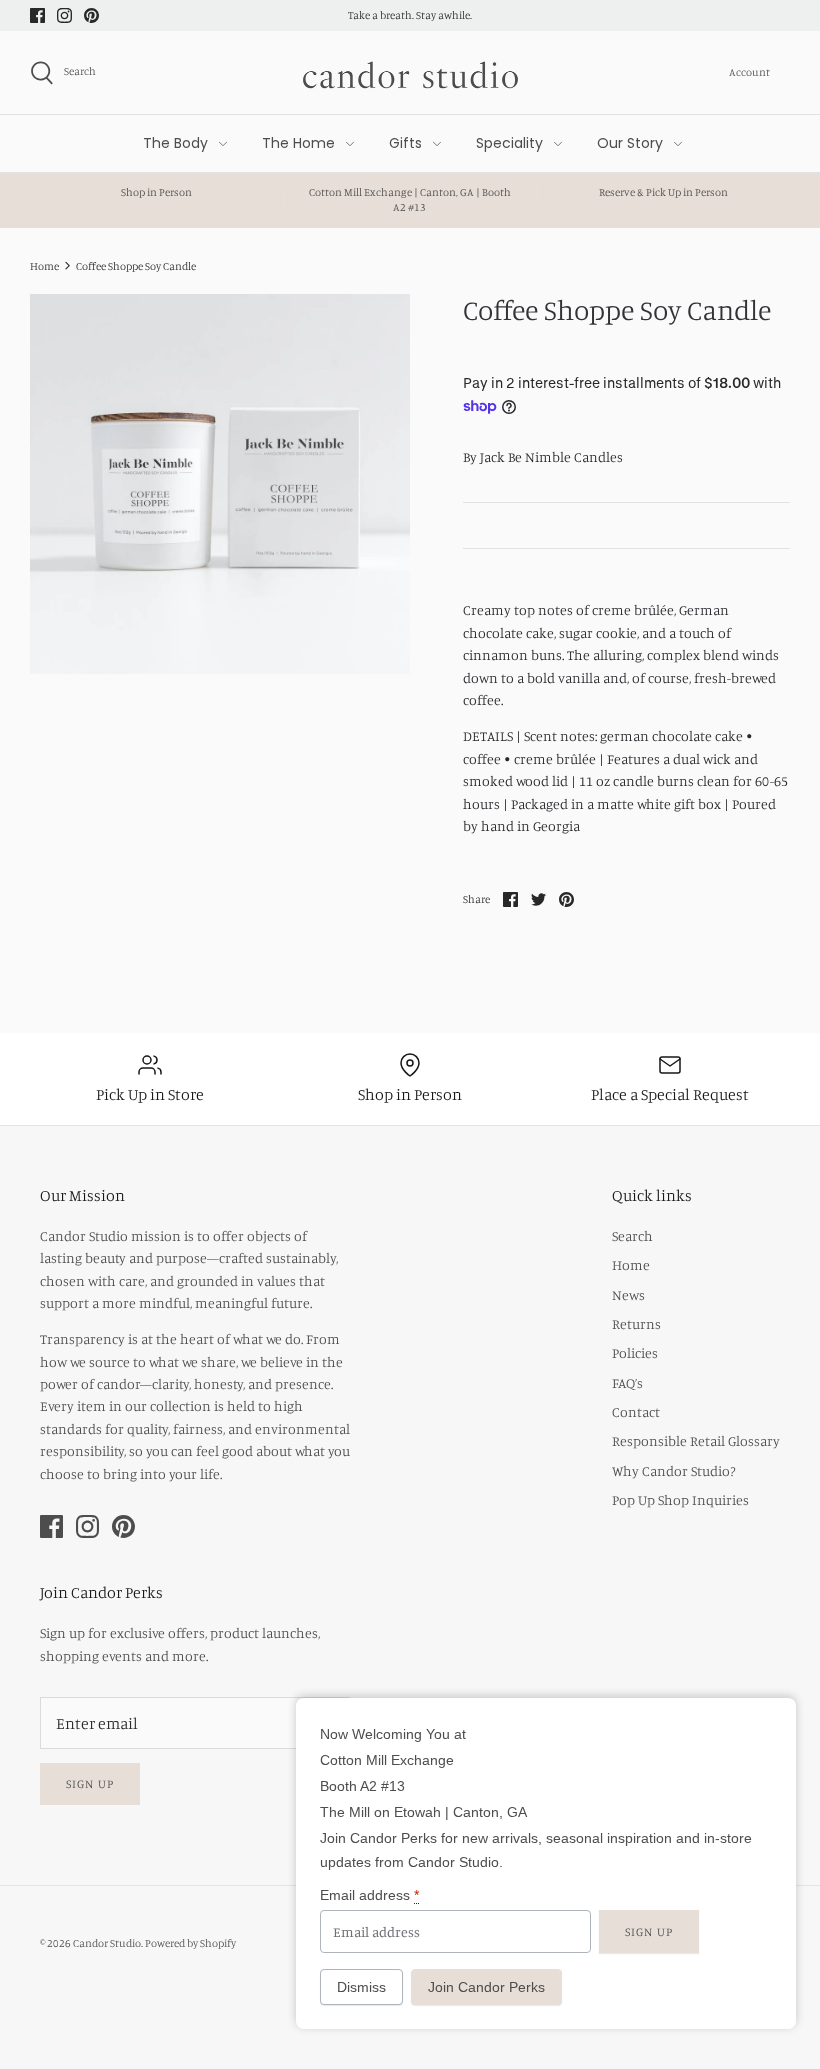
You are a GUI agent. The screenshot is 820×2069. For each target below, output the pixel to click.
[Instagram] (64, 15)
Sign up (90, 1783)
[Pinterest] (91, 15)
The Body (175, 143)
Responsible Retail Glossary (696, 1440)
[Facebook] (37, 15)
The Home (298, 143)
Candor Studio (107, 1943)
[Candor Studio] (410, 72)
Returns (636, 1323)
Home (631, 1264)
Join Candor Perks (486, 1987)
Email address (369, 1895)
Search (632, 1235)
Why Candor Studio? (673, 1470)
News (628, 1294)
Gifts (405, 143)
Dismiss (361, 1987)
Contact (636, 1411)
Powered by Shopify (190, 1943)
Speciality (509, 143)
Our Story (630, 143)
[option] (220, 484)
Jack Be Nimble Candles (551, 456)
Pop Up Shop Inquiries (680, 1499)
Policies (635, 1352)
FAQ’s (627, 1382)
